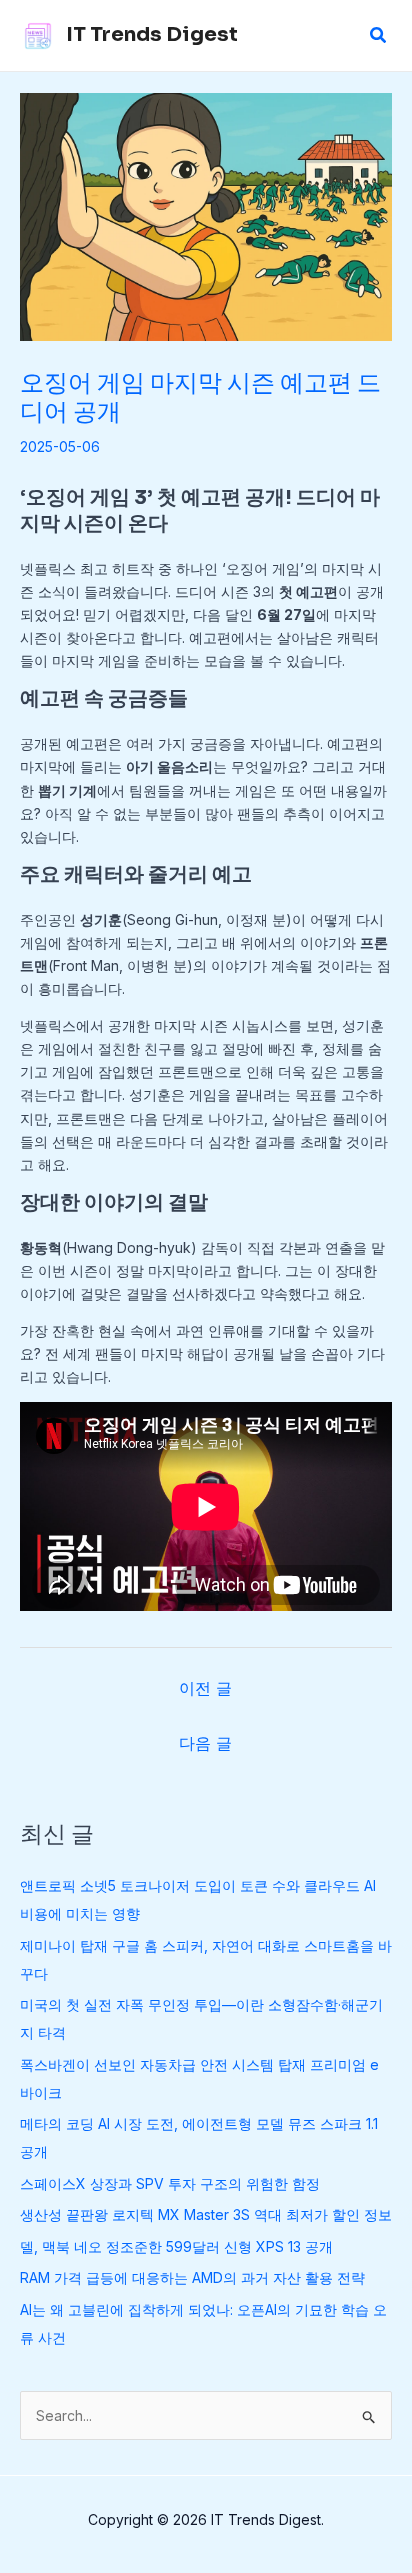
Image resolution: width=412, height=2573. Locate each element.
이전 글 (205, 1688)
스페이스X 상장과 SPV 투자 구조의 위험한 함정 (170, 2183)
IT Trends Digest (152, 34)
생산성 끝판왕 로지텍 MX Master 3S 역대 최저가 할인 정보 (206, 2214)
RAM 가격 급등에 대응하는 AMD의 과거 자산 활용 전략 (192, 2277)
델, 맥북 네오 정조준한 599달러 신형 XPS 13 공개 (176, 2246)
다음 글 (205, 1743)
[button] (379, 35)
